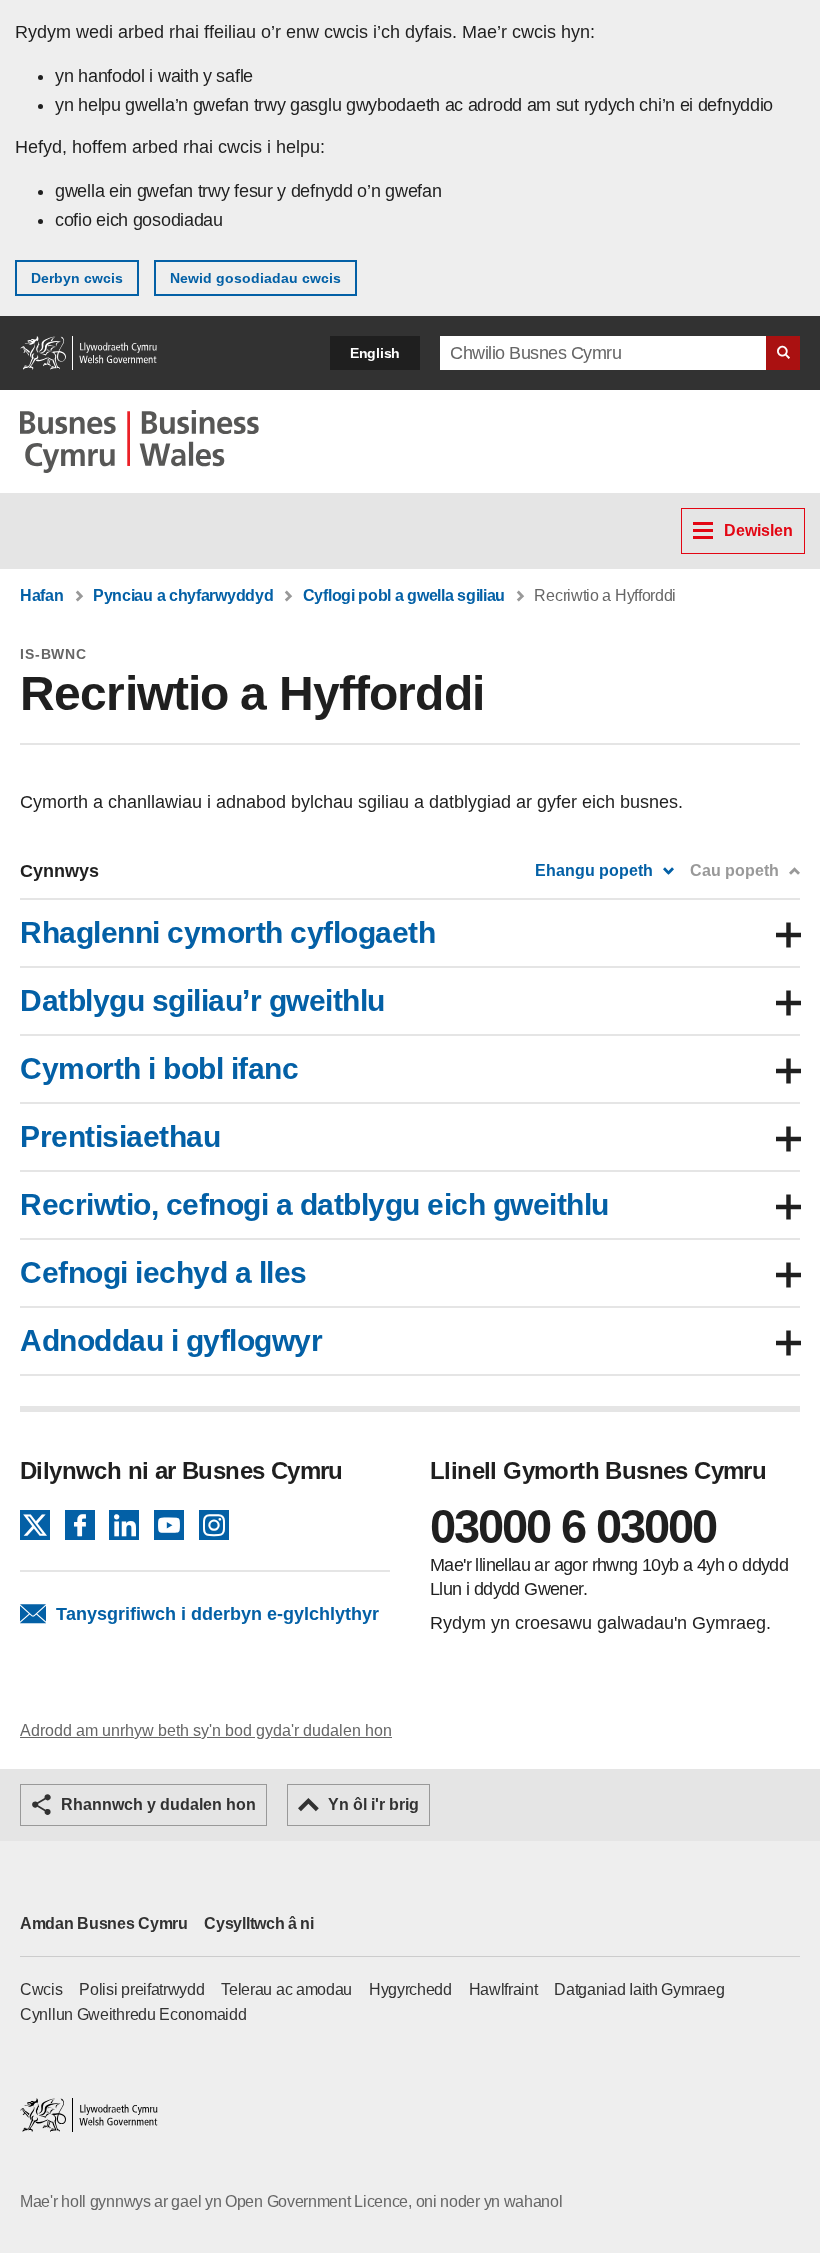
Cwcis (41, 1989)
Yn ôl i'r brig (373, 1804)
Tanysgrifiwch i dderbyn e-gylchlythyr (217, 1614)
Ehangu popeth (594, 870)
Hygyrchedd (410, 1989)
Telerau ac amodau (286, 1989)
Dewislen (758, 530)
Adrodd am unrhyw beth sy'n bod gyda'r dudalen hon (206, 1730)
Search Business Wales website (783, 353)
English (375, 353)
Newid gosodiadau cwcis (255, 278)
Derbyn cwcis (77, 278)
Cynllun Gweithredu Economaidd (133, 2014)
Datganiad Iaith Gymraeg (639, 1989)
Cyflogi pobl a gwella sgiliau (404, 595)
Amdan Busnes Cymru (104, 1923)
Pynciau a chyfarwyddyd (183, 595)
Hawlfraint (503, 1989)
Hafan (42, 595)
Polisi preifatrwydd (141, 1989)
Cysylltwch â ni (259, 1923)
